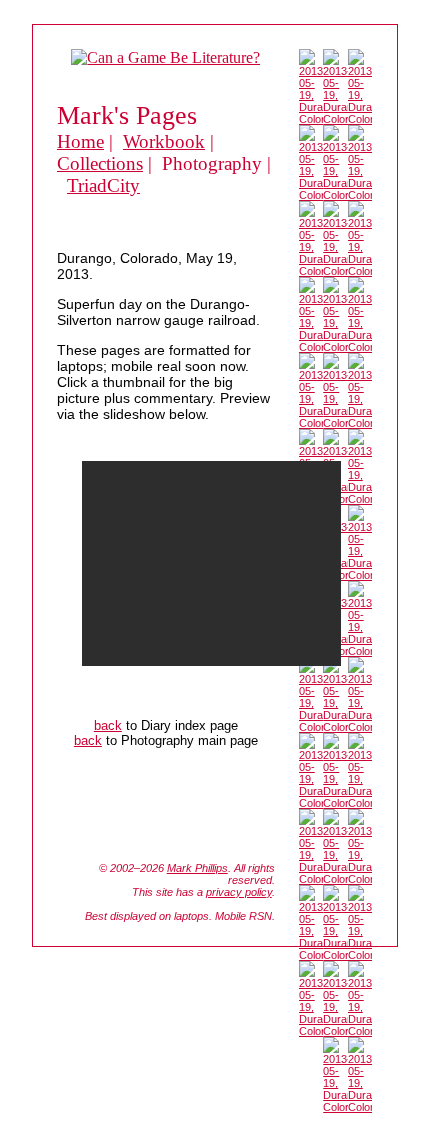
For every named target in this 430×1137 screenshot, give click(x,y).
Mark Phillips (197, 868)
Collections (100, 163)
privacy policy (239, 892)
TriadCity (103, 185)
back (108, 725)
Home (80, 141)
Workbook (164, 141)
